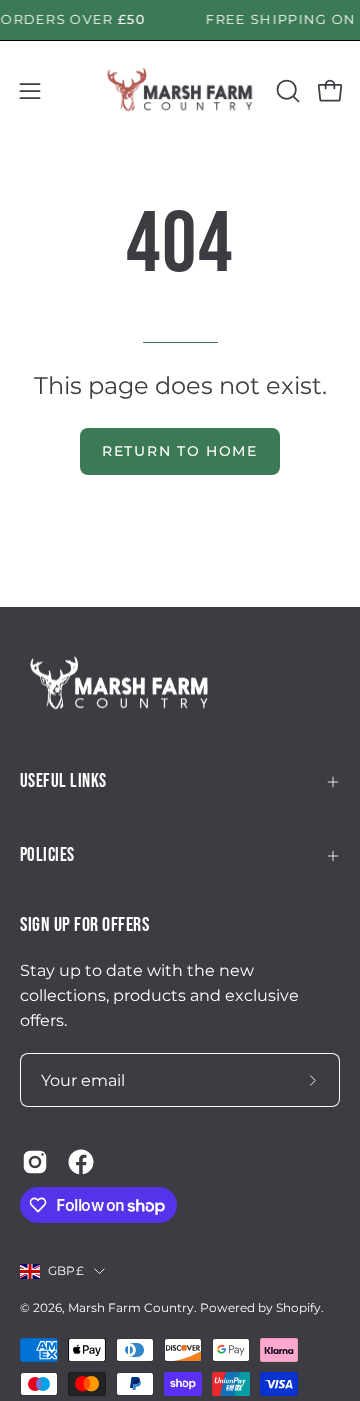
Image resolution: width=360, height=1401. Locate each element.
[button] (286, 91)
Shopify (298, 1307)
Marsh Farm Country (131, 1307)
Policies (47, 855)
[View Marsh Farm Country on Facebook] (81, 1162)
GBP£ (66, 1270)
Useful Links (63, 781)
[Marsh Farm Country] (180, 91)
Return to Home (180, 451)
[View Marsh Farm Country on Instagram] (35, 1162)
